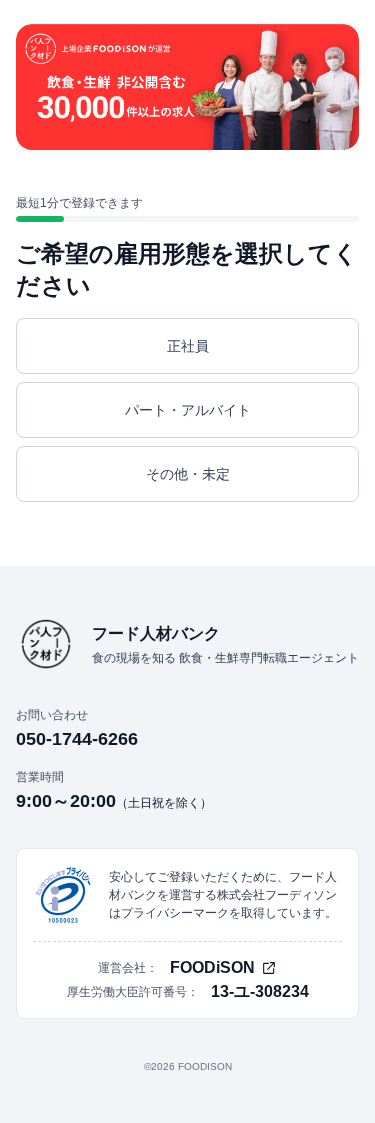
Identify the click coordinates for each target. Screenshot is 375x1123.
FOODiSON (212, 968)
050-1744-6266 (77, 739)
